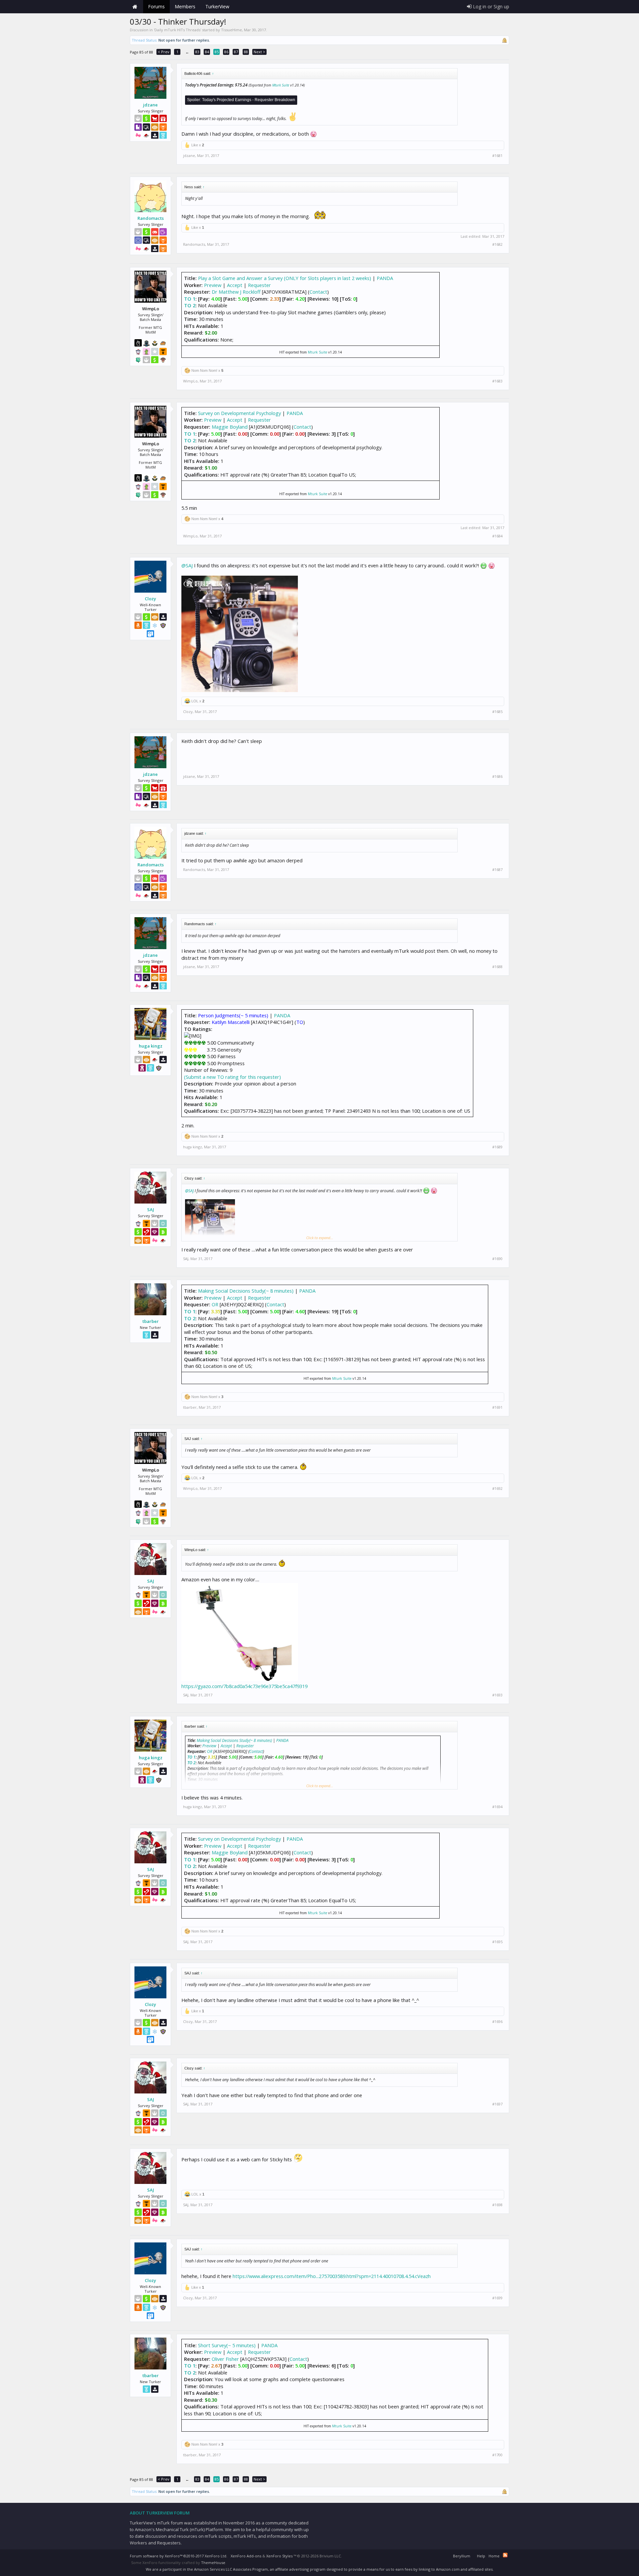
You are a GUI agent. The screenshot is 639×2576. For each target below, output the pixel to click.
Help (481, 2556)
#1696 (497, 2022)
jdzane (150, 105)
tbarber (151, 1321)
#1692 (497, 1489)
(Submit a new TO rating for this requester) (232, 1077)
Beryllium (462, 2556)
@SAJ (187, 565)
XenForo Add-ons (246, 2556)
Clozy (150, 599)
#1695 (497, 1942)
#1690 (497, 1259)
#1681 (497, 156)
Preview (213, 285)
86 (226, 52)
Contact (318, 292)
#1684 (497, 536)
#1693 (497, 1695)
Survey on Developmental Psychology (239, 413)
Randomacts (151, 218)
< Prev (164, 52)
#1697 (497, 2104)
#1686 (497, 777)
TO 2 (190, 305)
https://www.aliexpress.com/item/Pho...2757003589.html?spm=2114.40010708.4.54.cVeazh (332, 2276)
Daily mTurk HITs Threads (177, 30)
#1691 (497, 1407)
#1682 (497, 244)
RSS (505, 2555)
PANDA (385, 278)
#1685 (497, 712)
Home (135, 7)
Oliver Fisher (225, 2359)
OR (215, 1304)
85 (217, 52)
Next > (259, 52)
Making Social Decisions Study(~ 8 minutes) (246, 1291)
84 (207, 52)
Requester (259, 285)
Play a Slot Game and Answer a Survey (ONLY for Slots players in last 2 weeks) (285, 278)
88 (246, 52)
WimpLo (190, 381)
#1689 (497, 1147)
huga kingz (151, 1046)
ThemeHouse (213, 2563)
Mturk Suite (281, 85)
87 (236, 52)
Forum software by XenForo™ (179, 2556)
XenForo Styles (279, 2556)
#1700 (497, 2455)
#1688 (497, 967)
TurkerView (217, 6)
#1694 (497, 1807)
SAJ (151, 1210)
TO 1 (190, 299)
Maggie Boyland (230, 427)
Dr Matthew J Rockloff (236, 292)
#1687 (497, 870)
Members (185, 6)
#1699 (497, 2298)
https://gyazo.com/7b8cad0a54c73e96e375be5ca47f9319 (244, 1686)
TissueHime (231, 30)
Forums (156, 6)
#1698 (497, 2205)
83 (197, 52)
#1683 (497, 381)
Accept (235, 285)
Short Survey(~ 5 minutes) (227, 2345)
